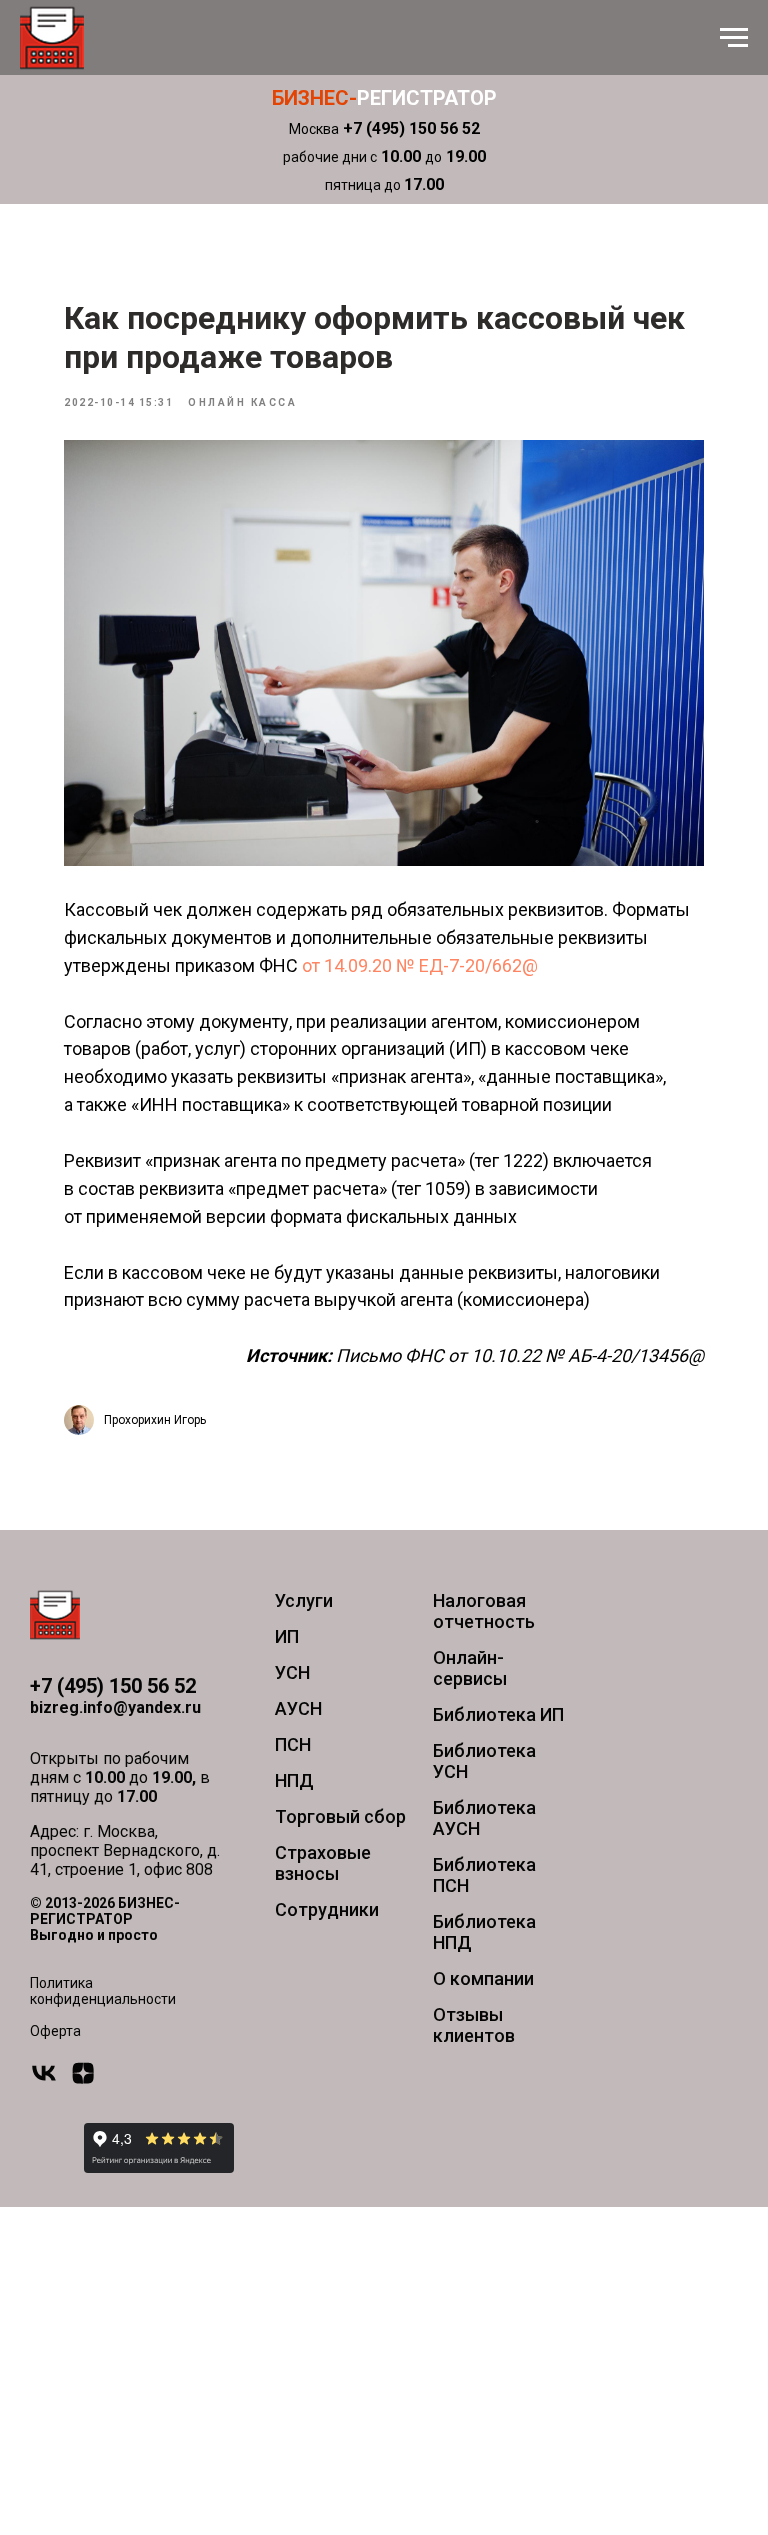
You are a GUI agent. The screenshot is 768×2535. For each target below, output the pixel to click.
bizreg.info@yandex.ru (115, 1707)
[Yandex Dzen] (83, 2081)
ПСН (293, 1744)
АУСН (298, 1708)
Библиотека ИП (498, 1714)
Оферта (55, 2031)
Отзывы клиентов (474, 2025)
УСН (292, 1672)
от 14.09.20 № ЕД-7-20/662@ (420, 965)
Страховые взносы (323, 1863)
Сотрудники (327, 1909)
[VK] (44, 2081)
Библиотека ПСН (484, 1875)
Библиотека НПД (484, 1932)
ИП (287, 1636)
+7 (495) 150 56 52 (113, 1686)
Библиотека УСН (484, 1761)
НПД (294, 1780)
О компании (483, 1978)
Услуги (304, 1600)
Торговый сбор (340, 1816)
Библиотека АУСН (484, 1818)
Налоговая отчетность (484, 1611)
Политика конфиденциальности (103, 1991)
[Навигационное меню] (734, 38)
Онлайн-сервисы (470, 1668)
